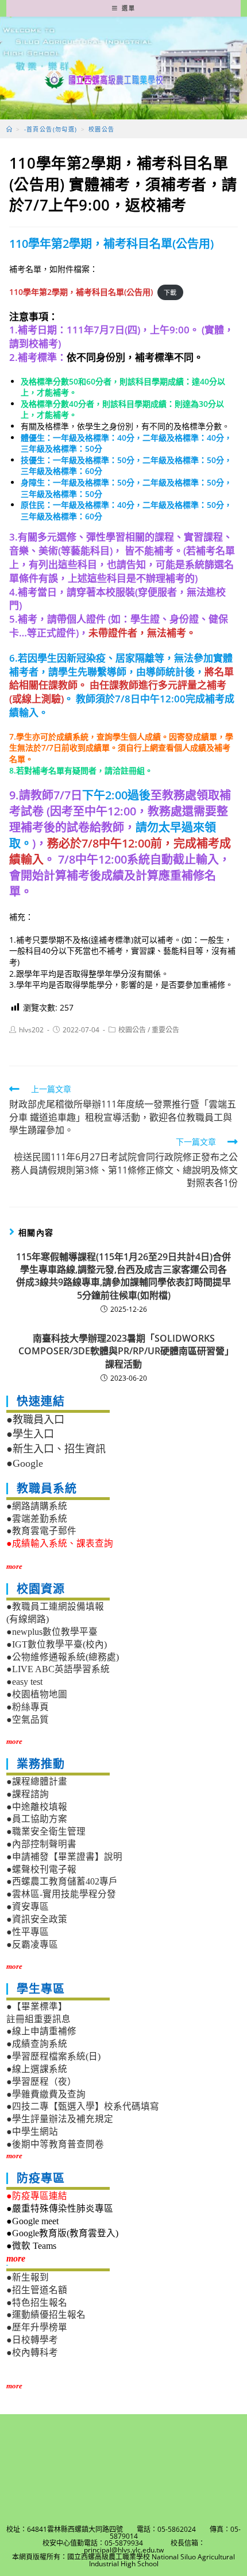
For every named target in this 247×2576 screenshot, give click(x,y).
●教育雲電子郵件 (41, 1531)
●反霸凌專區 (32, 1944)
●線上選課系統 (37, 2069)
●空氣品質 (28, 1720)
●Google (25, 1463)
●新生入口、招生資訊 (56, 1449)
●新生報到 (28, 2277)
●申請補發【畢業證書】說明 (64, 1857)
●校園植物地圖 (37, 1694)
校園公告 (132, 1030)
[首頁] (9, 129)
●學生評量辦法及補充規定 (60, 2119)
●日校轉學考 (32, 2340)
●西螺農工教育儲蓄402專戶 (62, 1881)
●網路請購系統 (37, 1506)
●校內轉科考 (32, 2352)
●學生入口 (30, 1434)
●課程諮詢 (28, 1794)
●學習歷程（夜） (41, 2082)
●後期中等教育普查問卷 (55, 2144)
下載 (170, 292)
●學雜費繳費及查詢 (46, 2094)
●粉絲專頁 (28, 1707)
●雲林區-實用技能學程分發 (61, 1894)
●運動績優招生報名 (46, 2315)
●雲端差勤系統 (37, 1519)
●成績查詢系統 (37, 2044)
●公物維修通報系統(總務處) (63, 1657)
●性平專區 (28, 1932)
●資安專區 (28, 1907)
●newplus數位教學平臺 (52, 1632)
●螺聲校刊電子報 (41, 1869)
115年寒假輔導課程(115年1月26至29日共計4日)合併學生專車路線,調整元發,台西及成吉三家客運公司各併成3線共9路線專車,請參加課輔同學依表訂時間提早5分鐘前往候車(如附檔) (123, 1276)
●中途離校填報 (37, 1807)
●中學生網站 (32, 2132)
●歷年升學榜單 (37, 2327)
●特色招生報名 (37, 2303)
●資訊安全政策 (37, 1919)
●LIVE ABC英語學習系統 (58, 1669)
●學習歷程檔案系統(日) (53, 2056)
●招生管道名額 (37, 2290)
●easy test (24, 1682)
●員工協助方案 (37, 1819)
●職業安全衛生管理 (46, 1831)
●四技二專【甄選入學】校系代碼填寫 (83, 2106)
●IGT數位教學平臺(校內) (57, 1644)
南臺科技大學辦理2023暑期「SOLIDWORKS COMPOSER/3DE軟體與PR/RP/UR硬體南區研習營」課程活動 (124, 1351)
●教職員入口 (35, 1420)
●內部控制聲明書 (41, 1844)
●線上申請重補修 (41, 2031)
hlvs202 (31, 1030)
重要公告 (165, 1030)
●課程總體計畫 (37, 1782)
